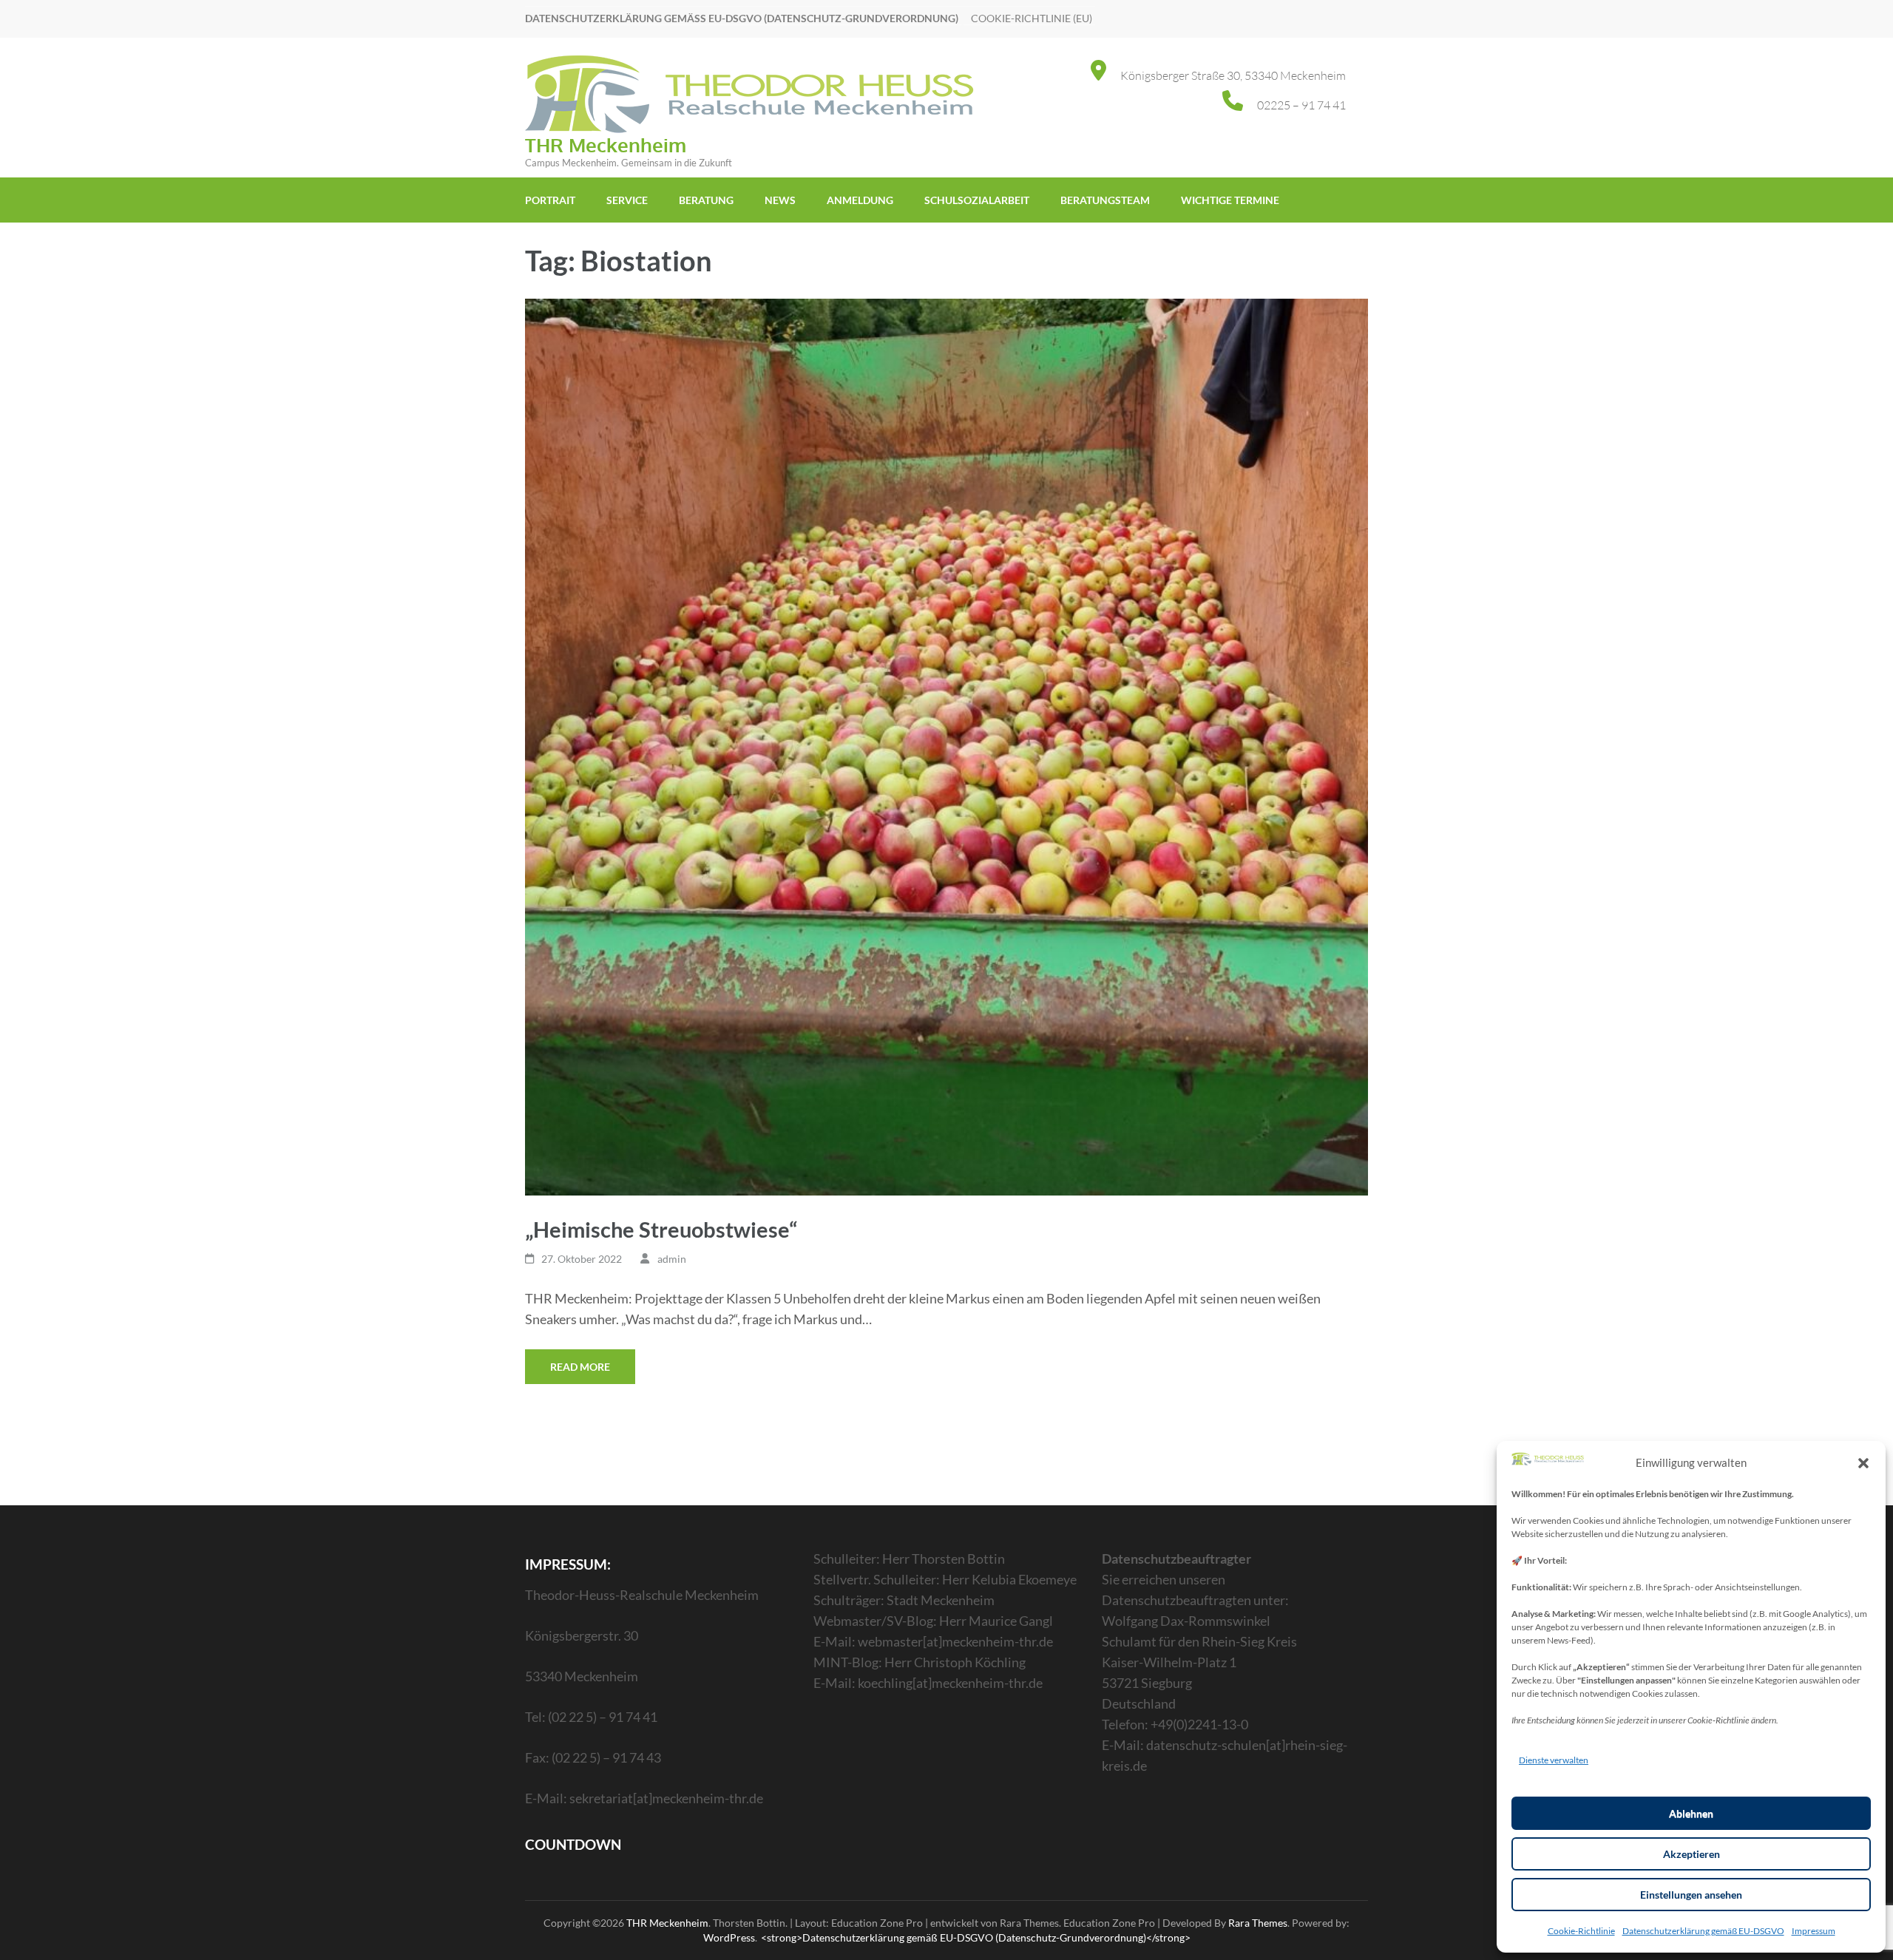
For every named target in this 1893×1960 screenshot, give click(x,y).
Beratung (706, 200)
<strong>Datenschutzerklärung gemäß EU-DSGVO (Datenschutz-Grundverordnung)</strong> (976, 1937)
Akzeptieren (1691, 1854)
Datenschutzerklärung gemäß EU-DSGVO (1703, 1931)
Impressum (1814, 1931)
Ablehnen (1691, 1813)
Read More (580, 1367)
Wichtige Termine (1230, 200)
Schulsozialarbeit (977, 200)
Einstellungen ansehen (1691, 1895)
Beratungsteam (1105, 200)
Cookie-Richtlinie (1581, 1931)
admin (672, 1259)
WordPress (729, 1937)
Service (627, 200)
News (780, 200)
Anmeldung (860, 200)
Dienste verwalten (1554, 1760)
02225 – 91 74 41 (1301, 105)
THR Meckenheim (606, 145)
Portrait (550, 200)
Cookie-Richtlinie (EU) (1032, 18)
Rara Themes (1258, 1923)
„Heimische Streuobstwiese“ (661, 1229)
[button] (1863, 1462)
